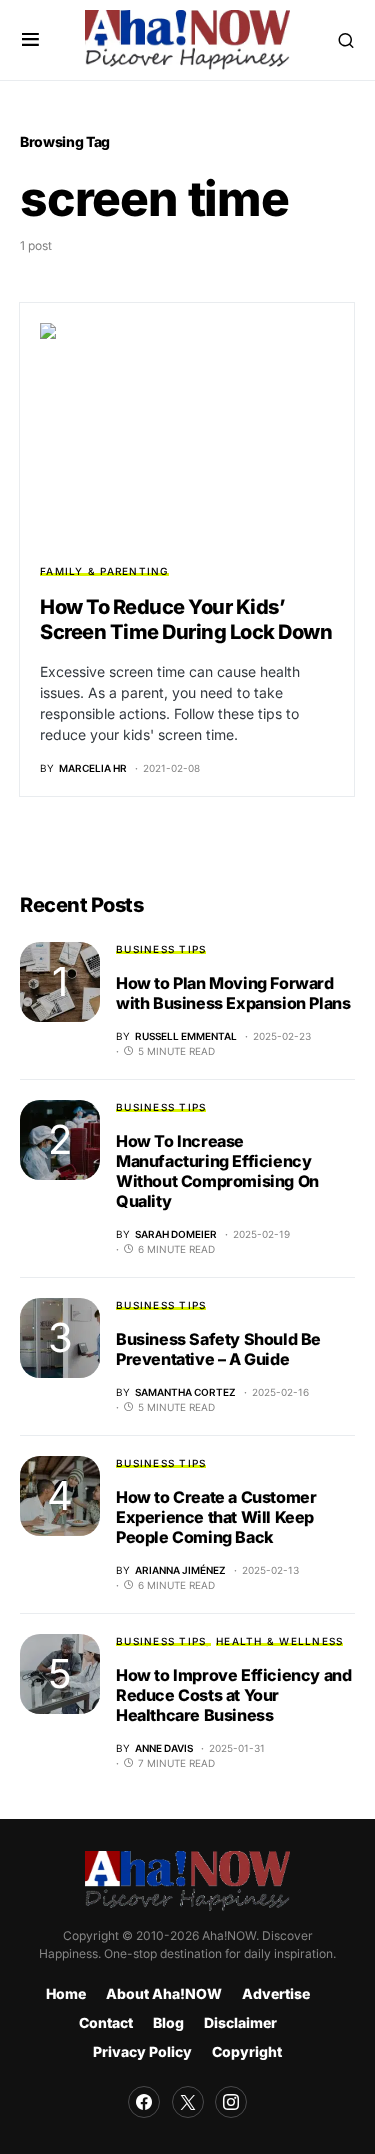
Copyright (247, 2051)
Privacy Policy (142, 2051)
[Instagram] (231, 2102)
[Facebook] (144, 2102)
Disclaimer (240, 2022)
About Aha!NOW (164, 1993)
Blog (168, 2022)
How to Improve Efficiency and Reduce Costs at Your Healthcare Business (233, 1695)
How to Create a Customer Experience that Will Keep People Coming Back (216, 1517)
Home (66, 1993)
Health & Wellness (279, 1641)
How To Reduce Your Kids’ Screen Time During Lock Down (186, 619)
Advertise (276, 1993)
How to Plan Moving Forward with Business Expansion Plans (233, 993)
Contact (106, 2022)
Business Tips (161, 949)
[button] (30, 40)
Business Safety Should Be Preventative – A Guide (218, 1349)
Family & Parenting (104, 571)
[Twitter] (188, 2102)
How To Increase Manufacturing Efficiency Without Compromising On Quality (217, 1171)
